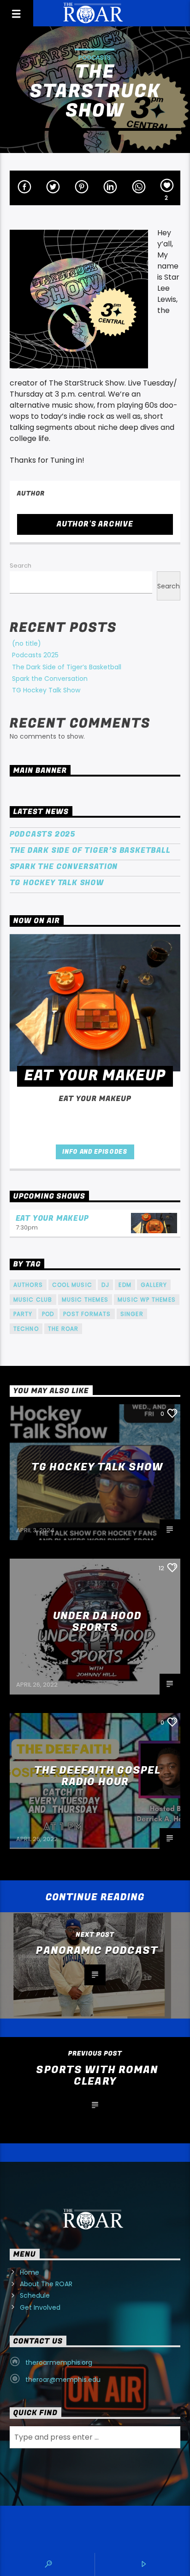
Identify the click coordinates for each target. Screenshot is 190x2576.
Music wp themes (147, 1300)
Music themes (85, 1300)
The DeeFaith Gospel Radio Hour (97, 1776)
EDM (125, 1285)
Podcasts (95, 58)
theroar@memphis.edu (63, 2380)
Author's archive (95, 524)
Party (23, 1314)
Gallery (154, 1285)
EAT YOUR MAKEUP (52, 1218)
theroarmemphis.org (59, 2362)
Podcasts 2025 (35, 655)
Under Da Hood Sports (98, 1622)
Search (21, 566)
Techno (26, 1329)
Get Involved (40, 2307)
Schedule (35, 2295)
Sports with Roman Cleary (97, 2076)
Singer (132, 1314)
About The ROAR (46, 2284)
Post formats (87, 1314)
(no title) (27, 643)
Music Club (33, 1300)
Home (30, 2272)
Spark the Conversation (50, 679)
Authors (28, 1285)
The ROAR (63, 1329)
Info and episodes (95, 1152)
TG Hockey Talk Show (46, 690)
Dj (105, 1285)
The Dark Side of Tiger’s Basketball (67, 667)
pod (48, 1314)
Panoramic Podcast (97, 1951)
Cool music (72, 1285)
